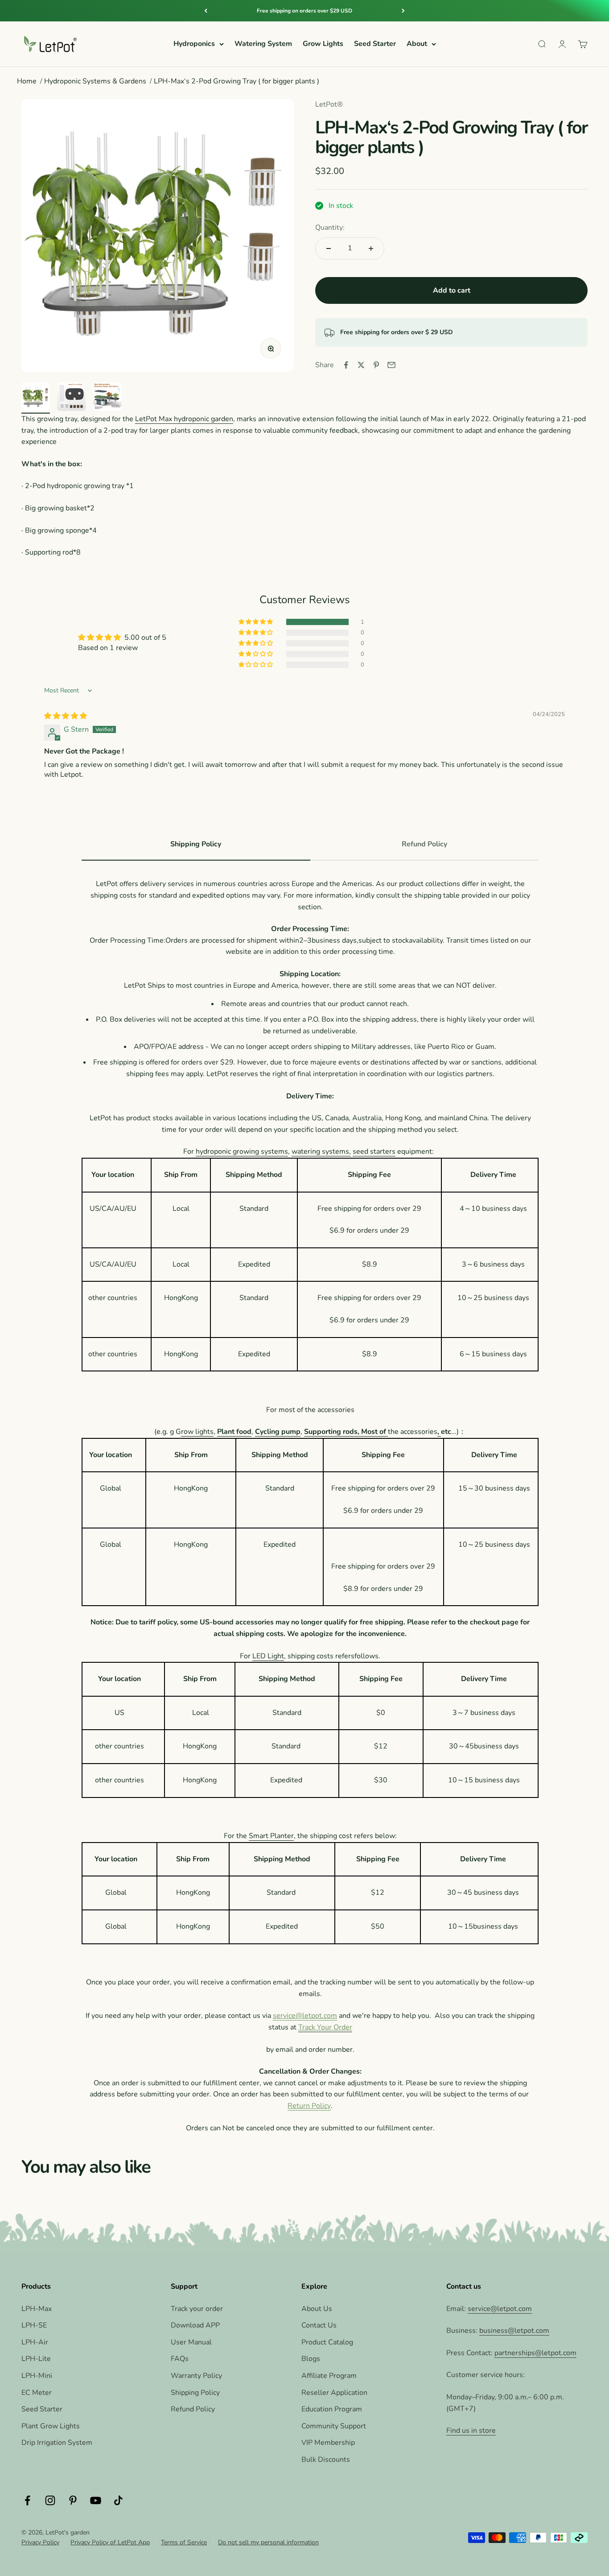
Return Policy (309, 2106)
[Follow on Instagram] (50, 2500)
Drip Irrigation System (57, 2443)
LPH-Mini (37, 2376)
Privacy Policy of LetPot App (110, 2542)
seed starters (374, 1151)
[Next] (403, 11)
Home (27, 81)
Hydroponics (194, 44)
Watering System (263, 44)
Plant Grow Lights (51, 2426)
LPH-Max (37, 2309)
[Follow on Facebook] (27, 2500)
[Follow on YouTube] (96, 2500)
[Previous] (206, 11)
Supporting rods (331, 1432)
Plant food (234, 1432)
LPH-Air (35, 2342)
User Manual (191, 2342)
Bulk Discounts (326, 2460)
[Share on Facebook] (346, 365)
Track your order (197, 2309)
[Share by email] (391, 365)
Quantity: (330, 228)
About (417, 44)
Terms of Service (184, 2542)
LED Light (268, 1656)
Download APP (195, 2325)
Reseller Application (334, 2393)
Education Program (332, 2409)
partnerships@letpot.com (535, 2353)
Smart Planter (271, 1836)
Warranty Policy (196, 2376)
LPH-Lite (36, 2359)
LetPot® (329, 104)
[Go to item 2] (71, 398)
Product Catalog (327, 2342)
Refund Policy (193, 2409)
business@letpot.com (514, 2331)
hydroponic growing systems (242, 1151)
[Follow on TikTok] (118, 2500)
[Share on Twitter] (361, 365)
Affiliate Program (329, 2376)
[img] (66, 716)
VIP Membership (328, 2443)
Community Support (334, 2426)
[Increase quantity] (371, 248)
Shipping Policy (195, 2393)
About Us (317, 2309)
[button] (256, 622)
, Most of (373, 1432)
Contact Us (319, 2325)
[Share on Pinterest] (376, 365)
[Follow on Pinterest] (73, 2500)
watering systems (320, 1151)
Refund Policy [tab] (424, 844)
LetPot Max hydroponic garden (184, 419)
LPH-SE (34, 2325)
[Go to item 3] (107, 398)
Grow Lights (323, 44)
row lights (197, 1432)
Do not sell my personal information (268, 2542)
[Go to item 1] (36, 398)
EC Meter (37, 2393)
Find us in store (471, 2431)
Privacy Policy (40, 2542)
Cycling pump (278, 1432)
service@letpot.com (305, 2016)
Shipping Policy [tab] (196, 844)
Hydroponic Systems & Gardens (95, 81)
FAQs (180, 2359)
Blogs (311, 2359)
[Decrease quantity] (329, 248)
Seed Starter (375, 44)
